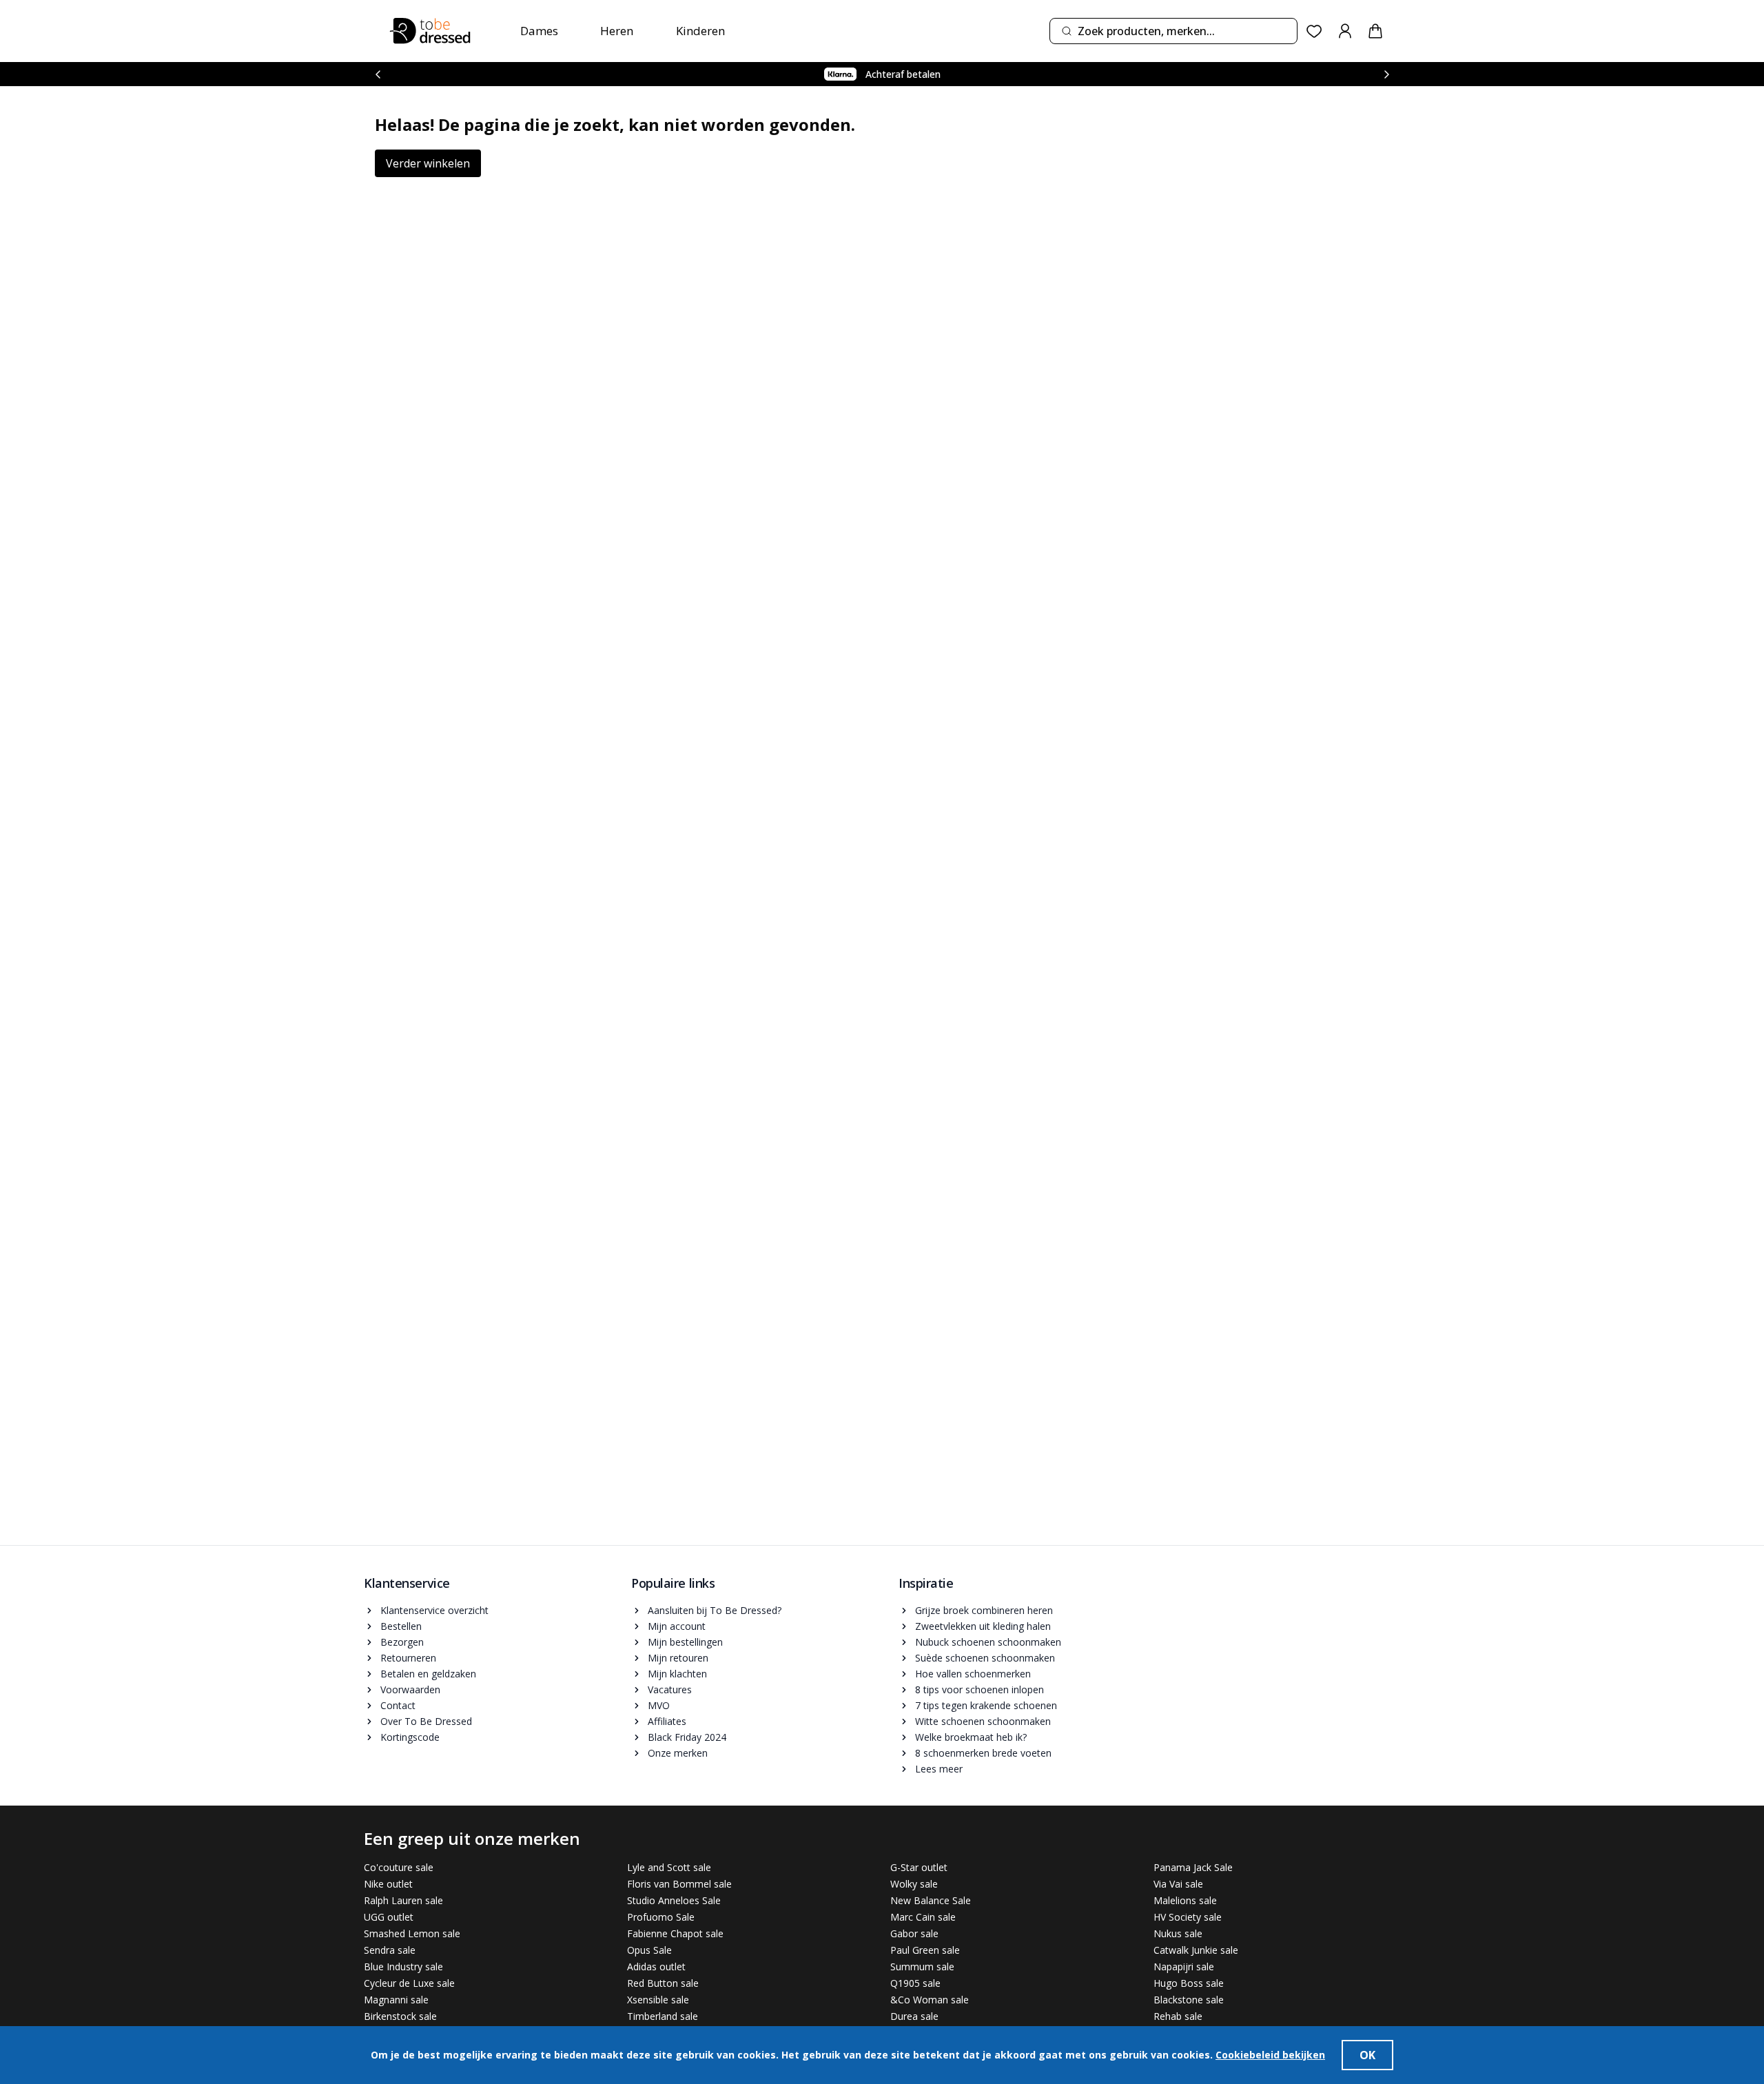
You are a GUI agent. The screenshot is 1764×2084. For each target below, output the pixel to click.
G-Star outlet (919, 1867)
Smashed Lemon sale (412, 1933)
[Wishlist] (1314, 31)
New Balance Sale (931, 1900)
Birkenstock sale (400, 2016)
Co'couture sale (399, 1867)
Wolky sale (914, 1884)
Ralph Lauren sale (403, 1900)
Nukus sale (1178, 1933)
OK (1367, 2055)
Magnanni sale (396, 2000)
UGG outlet (389, 1917)
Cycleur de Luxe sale (409, 1983)
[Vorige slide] (378, 74)
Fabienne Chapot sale (675, 1933)
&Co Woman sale (930, 2000)
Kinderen (700, 31)
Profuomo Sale (661, 1917)
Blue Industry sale (403, 1966)
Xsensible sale (658, 2000)
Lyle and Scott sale (669, 1867)
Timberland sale (663, 2016)
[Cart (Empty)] (1375, 31)
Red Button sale (663, 1983)
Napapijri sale (1184, 1966)
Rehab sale (1178, 2016)
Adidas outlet (656, 1966)
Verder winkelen (428, 163)
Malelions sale (1185, 1900)
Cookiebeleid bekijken (1270, 2055)
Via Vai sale (1178, 1884)
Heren (617, 31)
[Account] (1345, 31)
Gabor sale (914, 1933)
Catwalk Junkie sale (1196, 1950)
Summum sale (922, 1966)
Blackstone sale (1189, 2000)
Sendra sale (390, 1950)
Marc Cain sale (923, 1917)
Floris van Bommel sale (679, 1884)
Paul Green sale (925, 1950)
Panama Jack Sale (1193, 1867)
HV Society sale (1188, 1917)
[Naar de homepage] (430, 31)
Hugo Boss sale (1189, 1983)
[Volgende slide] (1386, 74)
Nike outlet (388, 1884)
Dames (539, 31)
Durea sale (914, 2016)
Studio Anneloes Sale (674, 1900)
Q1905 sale (915, 1983)
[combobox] (1173, 31)
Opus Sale (649, 1950)
